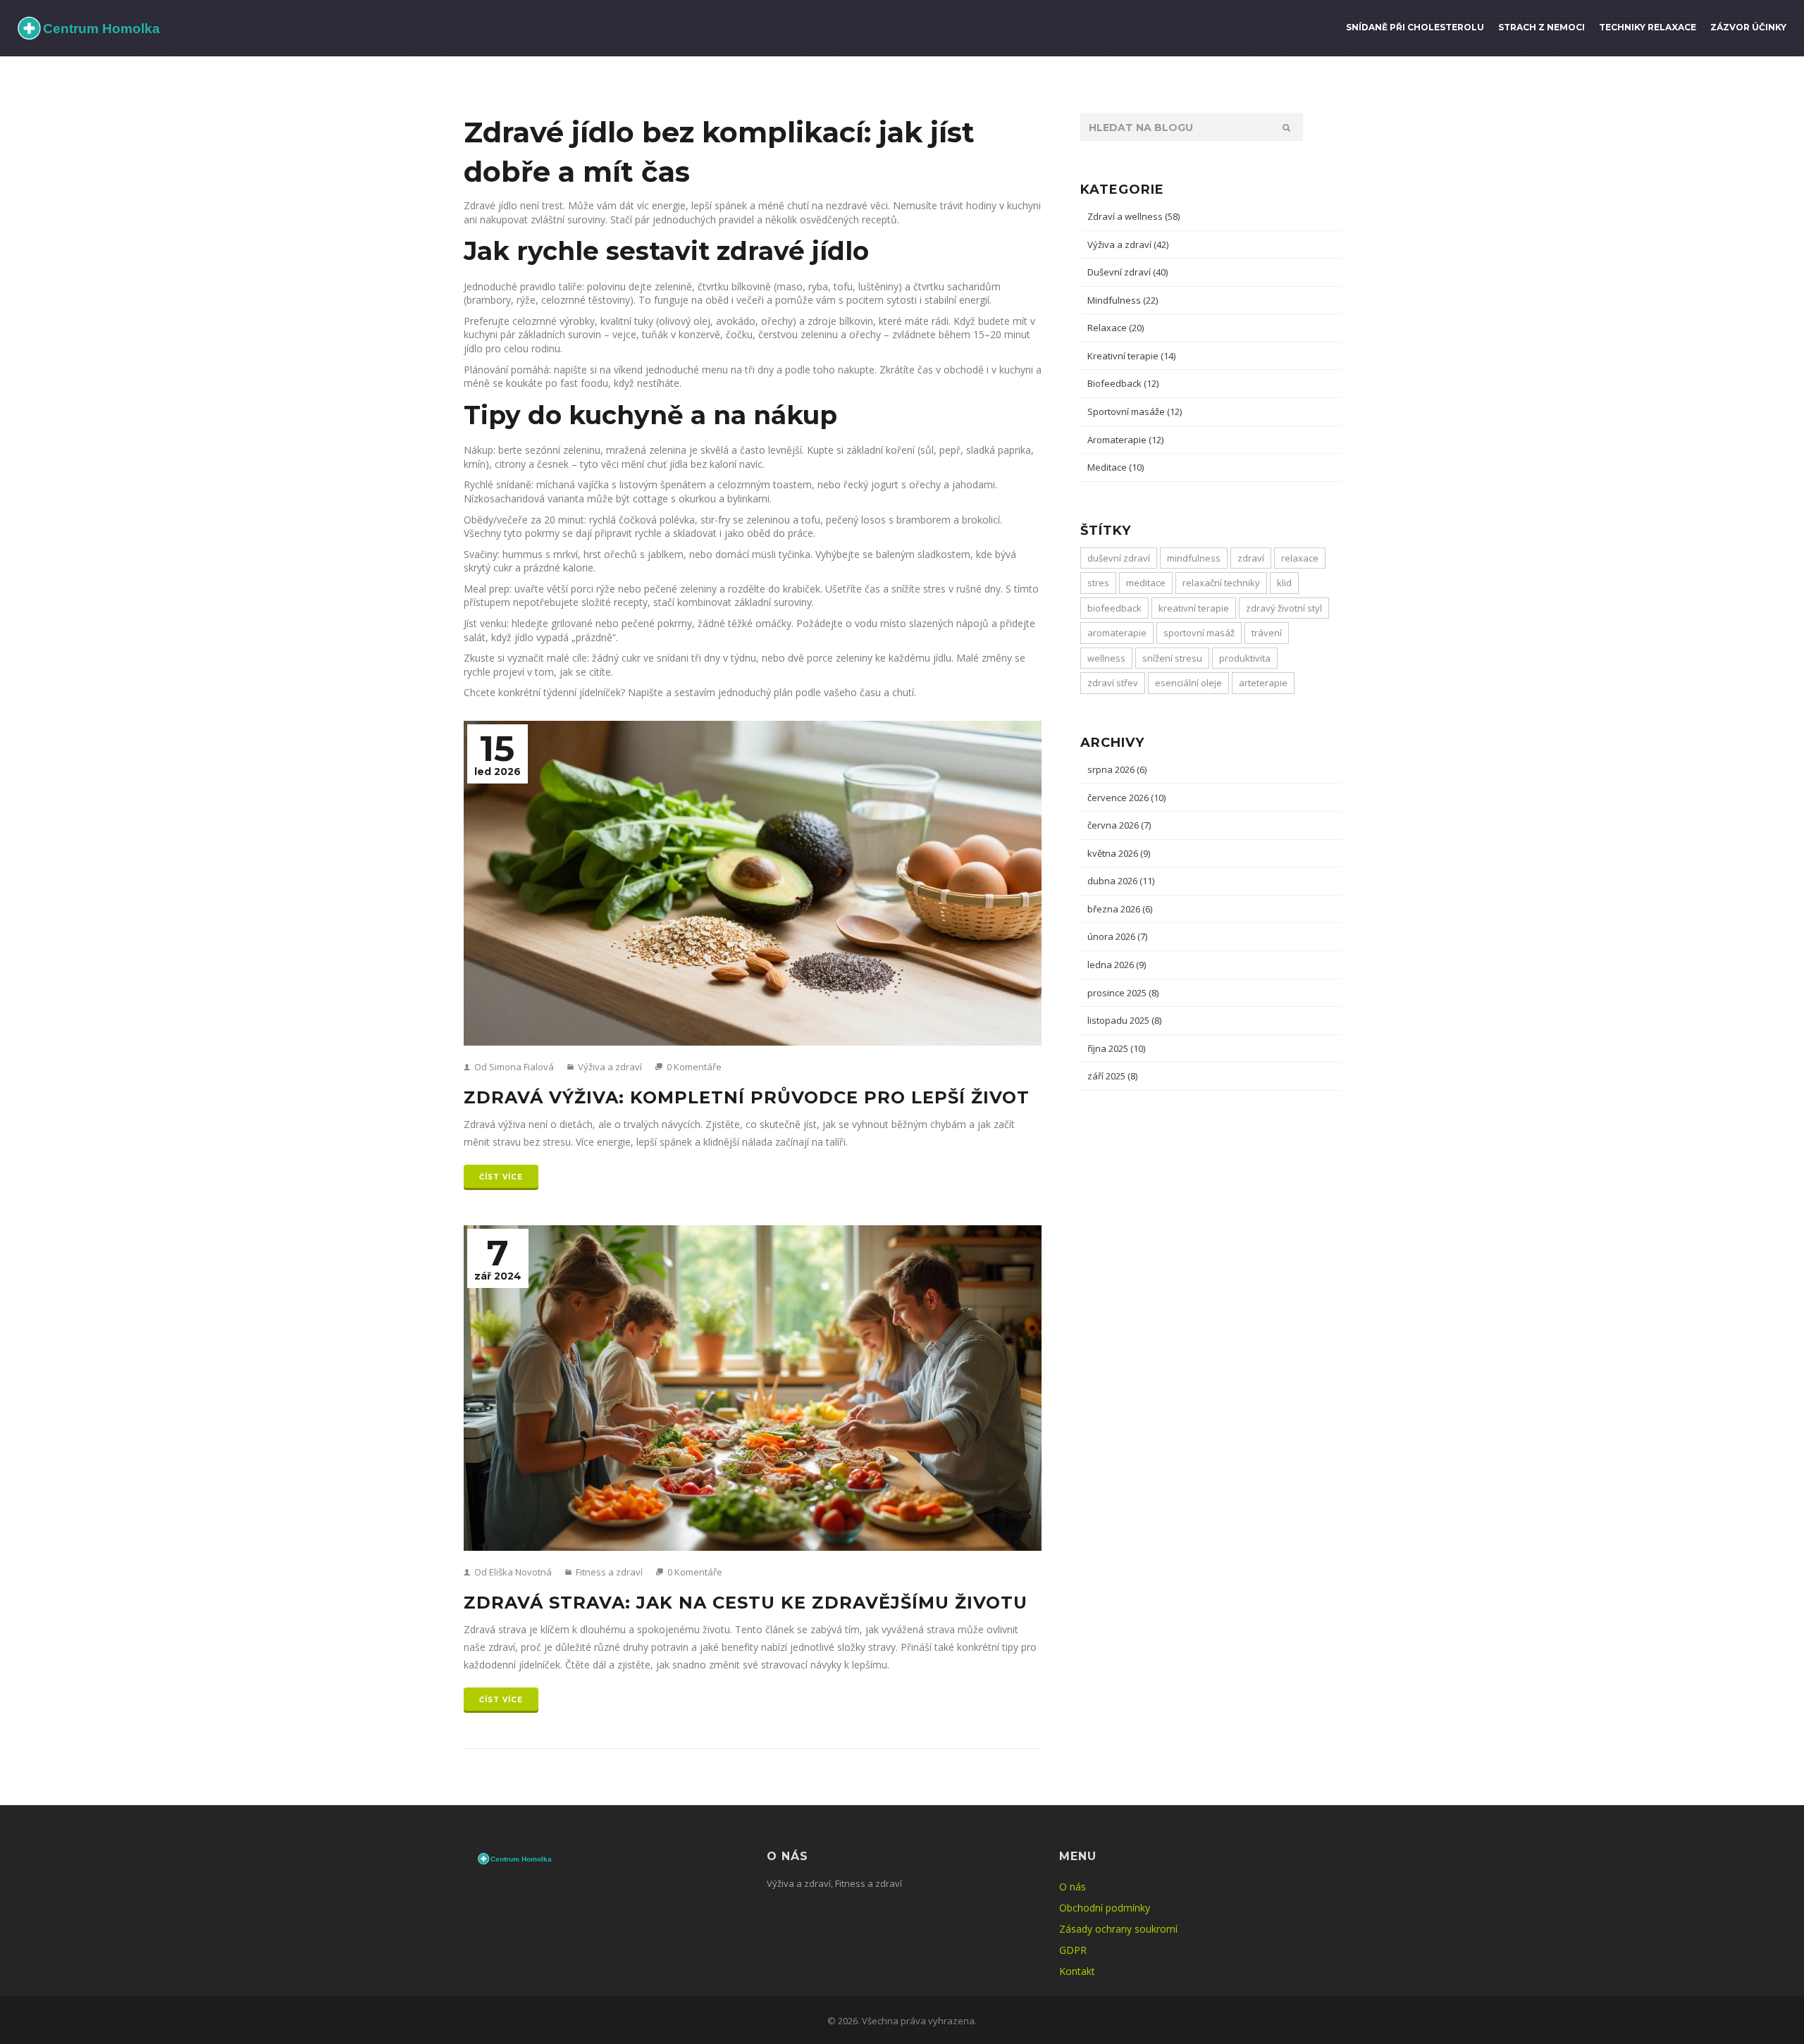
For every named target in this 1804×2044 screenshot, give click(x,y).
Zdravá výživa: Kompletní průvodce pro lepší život (747, 1097)
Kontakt (1077, 1971)
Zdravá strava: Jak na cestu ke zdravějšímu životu (746, 1603)
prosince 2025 (1123, 993)
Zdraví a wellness (1133, 216)
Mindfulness (1123, 300)
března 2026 (1120, 909)
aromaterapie (1117, 633)
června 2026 (1119, 825)
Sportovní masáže (1135, 411)
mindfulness (1194, 558)
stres (1098, 583)
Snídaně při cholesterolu (1415, 27)
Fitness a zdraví (608, 1572)
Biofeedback (1123, 383)
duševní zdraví (1119, 558)
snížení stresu (1172, 658)
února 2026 (1117, 936)
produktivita (1245, 658)
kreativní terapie (1194, 608)
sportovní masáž (1199, 633)
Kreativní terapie (1131, 356)
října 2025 (1116, 1048)
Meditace (1116, 467)
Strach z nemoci (1542, 27)
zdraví (1251, 558)
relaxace (1300, 558)
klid (1284, 583)
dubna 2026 (1121, 881)
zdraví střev (1113, 683)
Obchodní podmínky (1105, 1908)
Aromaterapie (1125, 440)
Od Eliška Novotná (512, 1572)
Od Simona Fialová (513, 1067)
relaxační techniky (1221, 583)
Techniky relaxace (1648, 27)
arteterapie (1263, 683)
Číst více (501, 1177)
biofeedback (1114, 608)
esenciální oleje (1188, 683)
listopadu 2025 (1124, 1020)
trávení (1267, 633)
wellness (1106, 658)
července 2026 (1126, 798)
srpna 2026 (1117, 769)
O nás (1073, 1887)
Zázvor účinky (1748, 27)
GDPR (1073, 1950)
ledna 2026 (1117, 965)
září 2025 (1112, 1076)
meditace (1146, 583)
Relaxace (1116, 328)
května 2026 (1119, 853)
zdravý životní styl (1284, 608)
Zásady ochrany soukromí (1118, 1929)
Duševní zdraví (1127, 272)
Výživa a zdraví (609, 1067)
